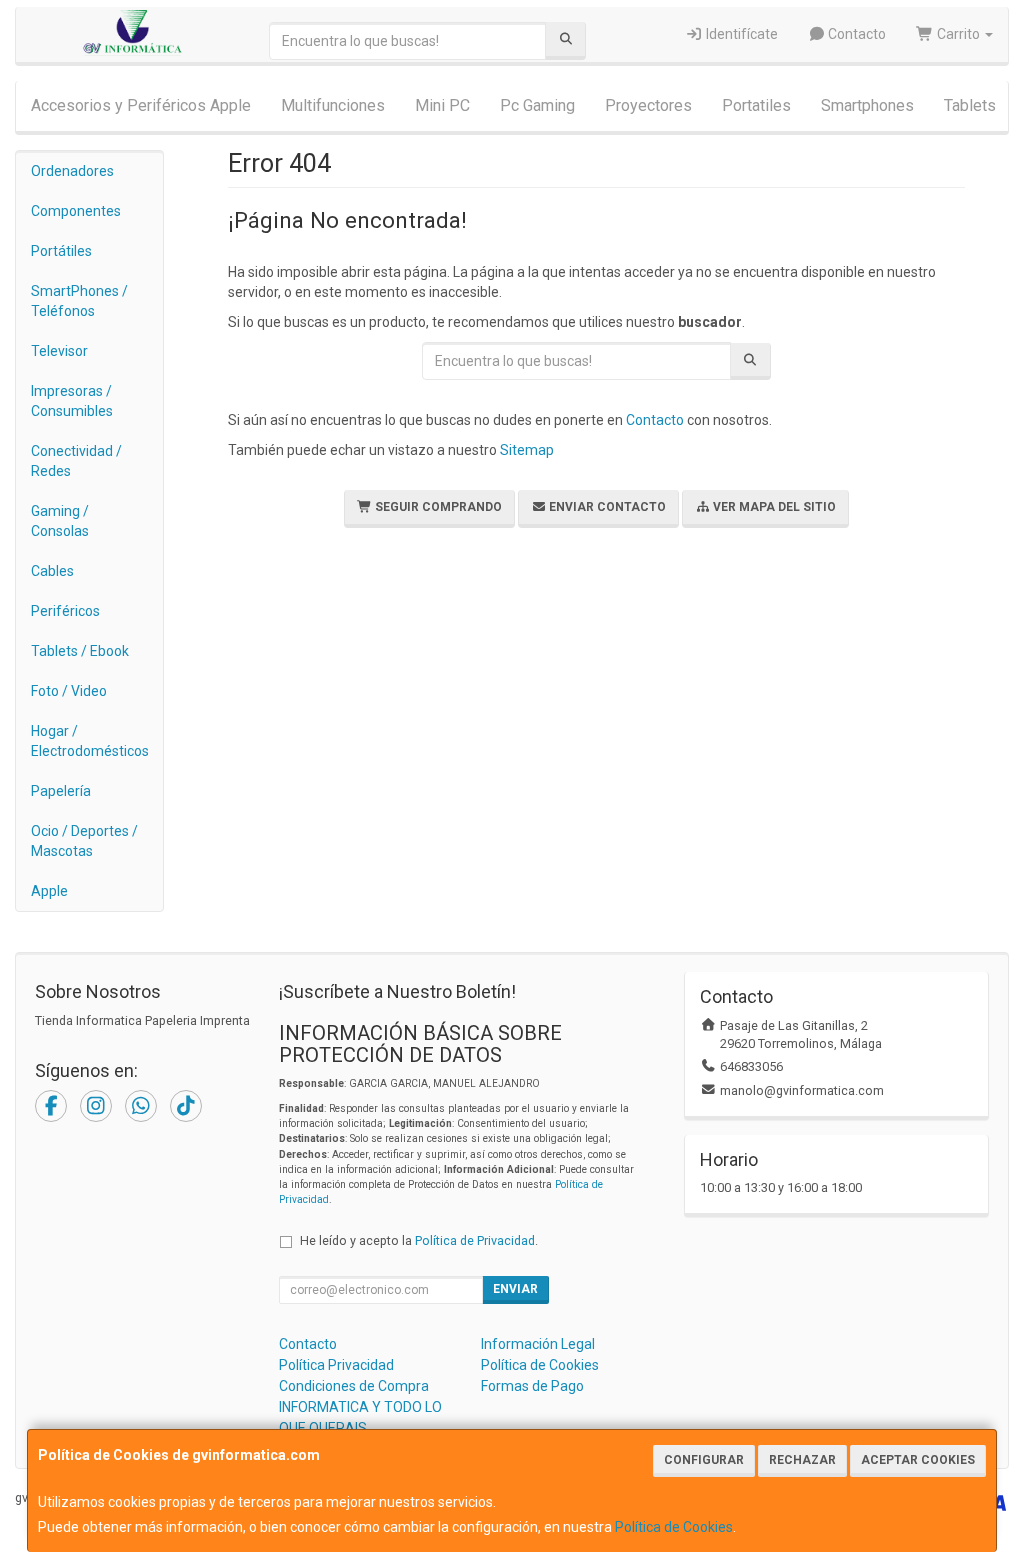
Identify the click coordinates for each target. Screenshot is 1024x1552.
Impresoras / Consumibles (72, 401)
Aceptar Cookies (918, 1460)
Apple (49, 891)
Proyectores (648, 105)
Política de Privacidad (475, 1240)
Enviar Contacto (606, 507)
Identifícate (740, 34)
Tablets (970, 105)
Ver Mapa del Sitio (773, 507)
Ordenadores (72, 171)
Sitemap (527, 450)
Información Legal (538, 1344)
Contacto (855, 34)
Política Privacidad (336, 1365)
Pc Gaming (537, 105)
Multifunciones (333, 105)
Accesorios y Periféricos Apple (141, 105)
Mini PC (442, 105)
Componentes (76, 211)
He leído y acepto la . (419, 1240)
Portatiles (756, 105)
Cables (52, 571)
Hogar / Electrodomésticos (90, 741)
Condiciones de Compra (354, 1386)
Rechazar (802, 1460)
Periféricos (65, 611)
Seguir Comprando (437, 507)
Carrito (958, 34)
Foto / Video (69, 691)
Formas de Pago (532, 1386)
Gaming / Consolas (60, 521)
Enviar (515, 1289)
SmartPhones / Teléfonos (79, 301)
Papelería (61, 791)
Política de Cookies (674, 1527)
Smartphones (867, 105)
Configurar (704, 1460)
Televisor (59, 351)
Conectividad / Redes (76, 461)
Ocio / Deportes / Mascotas (84, 841)
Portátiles (61, 251)
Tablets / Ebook (80, 651)
